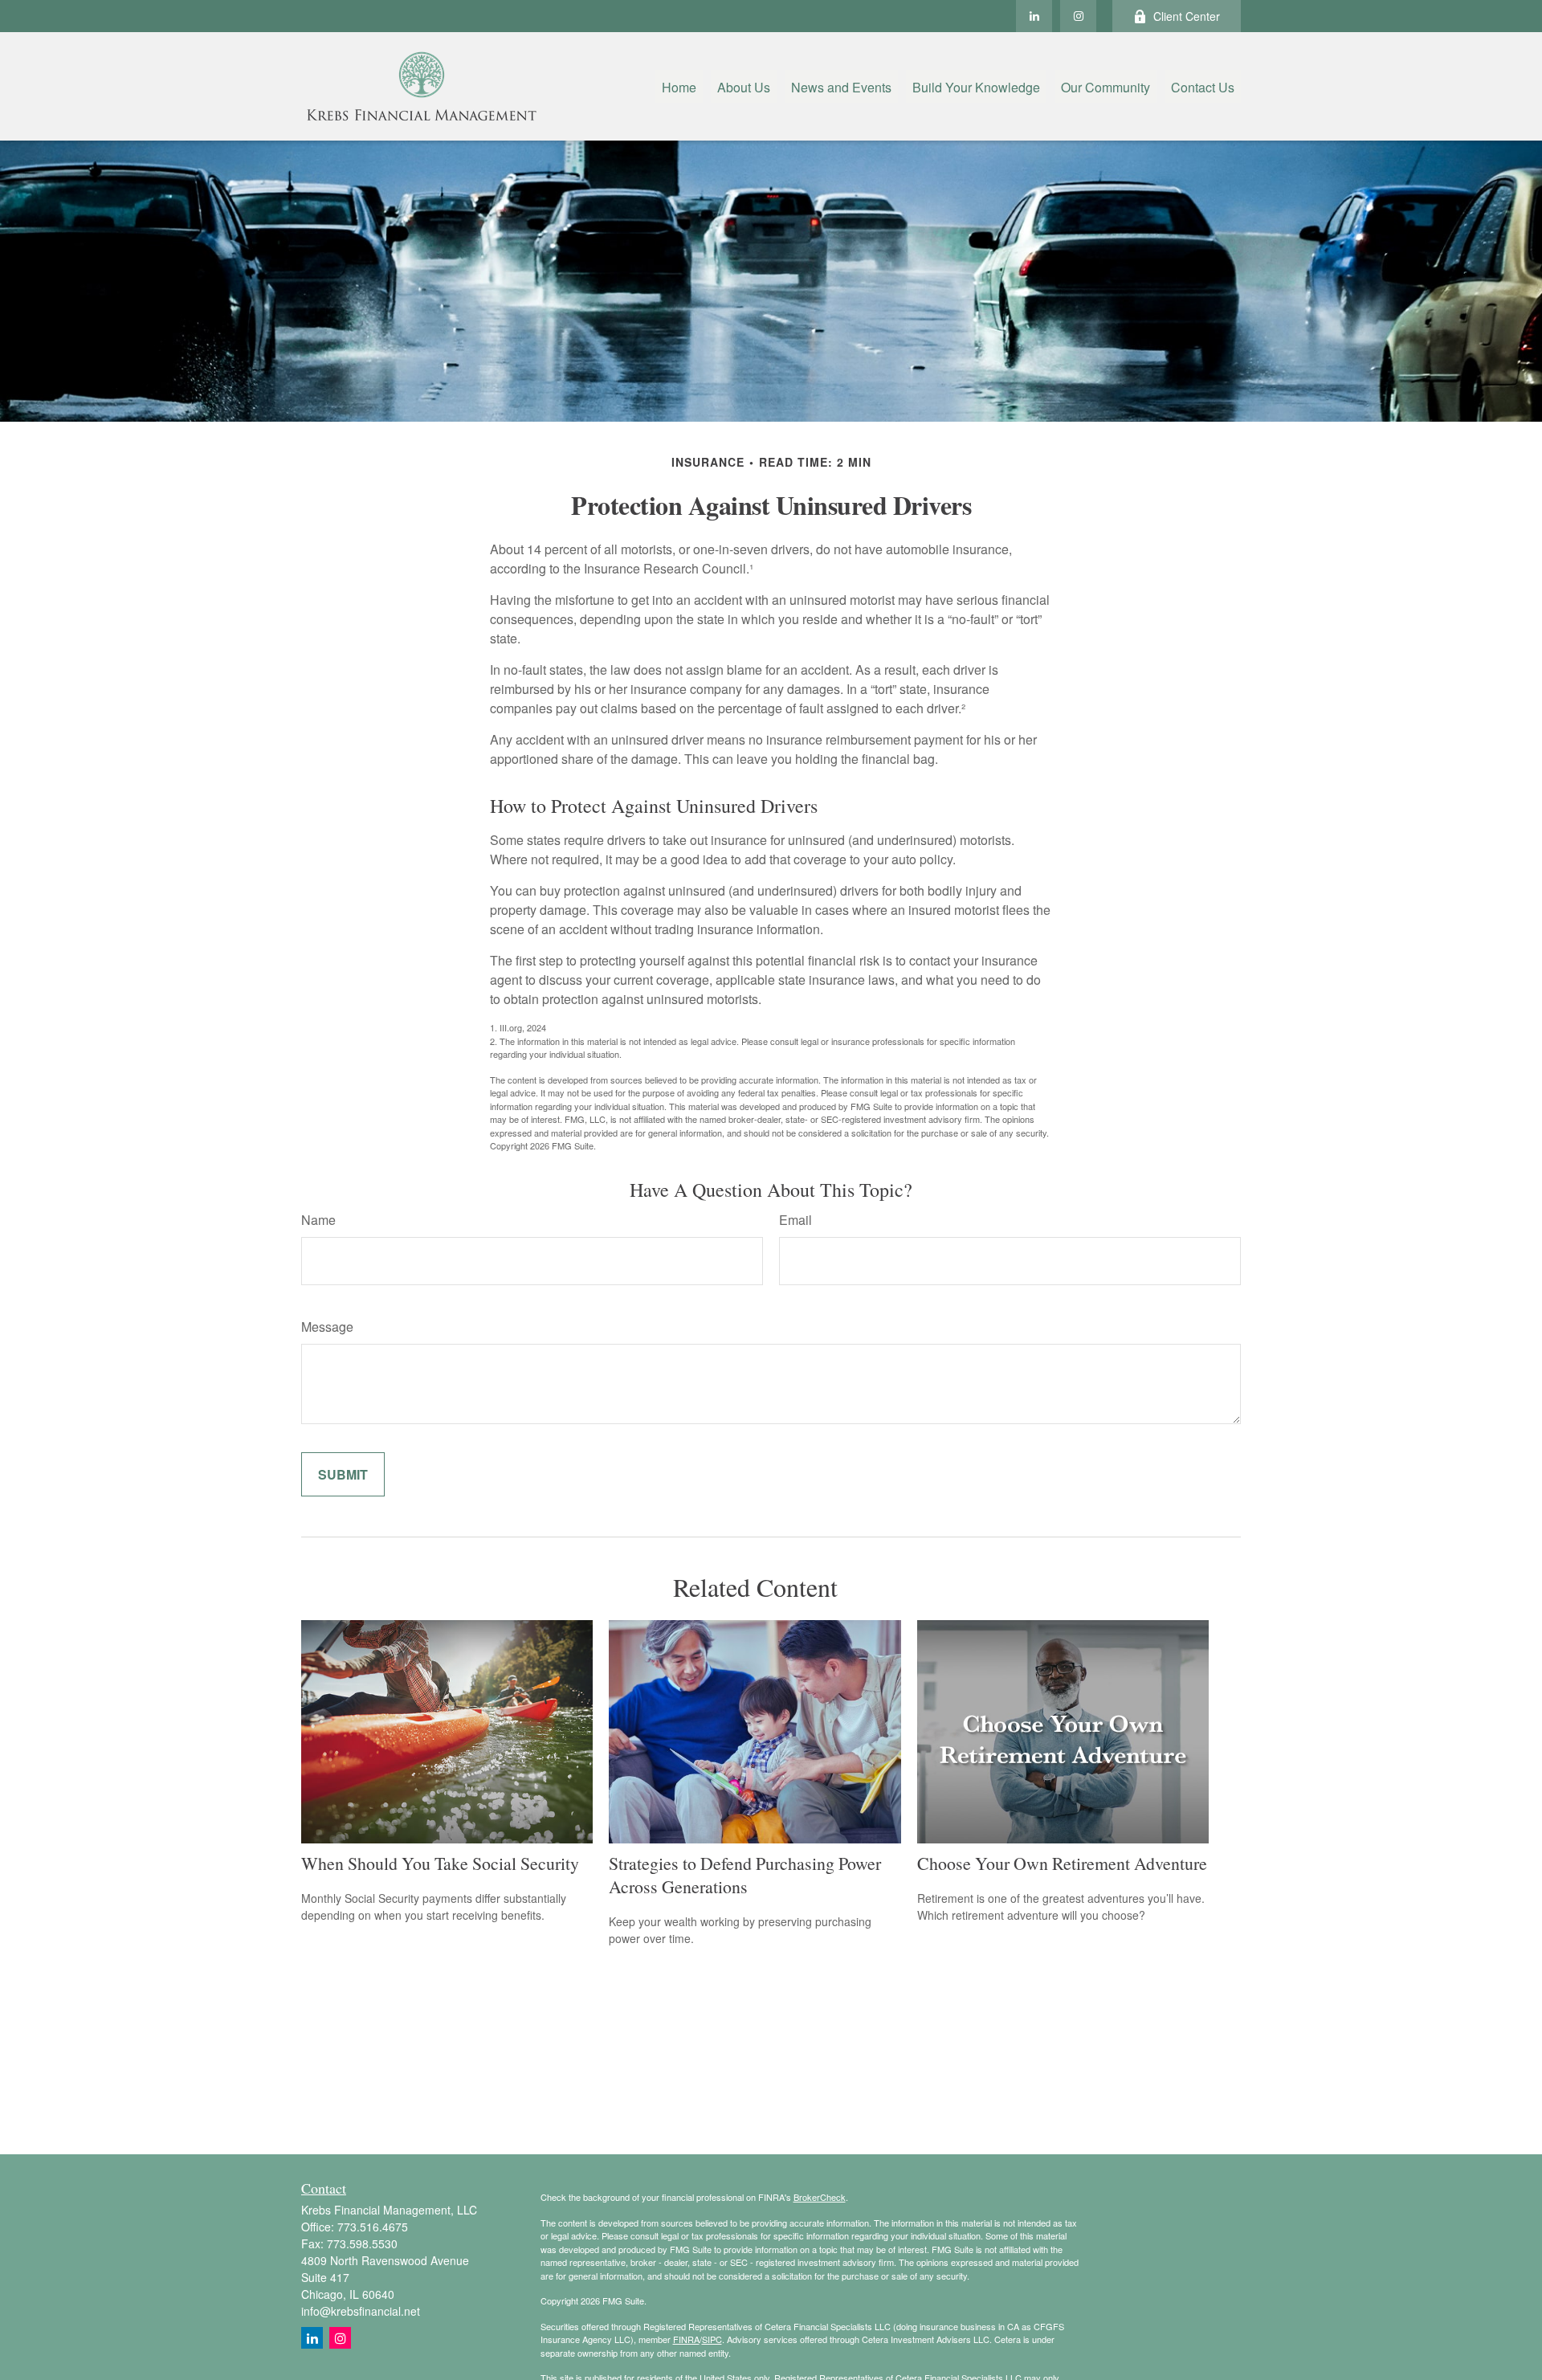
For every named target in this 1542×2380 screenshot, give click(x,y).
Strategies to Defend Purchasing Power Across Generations (745, 1875)
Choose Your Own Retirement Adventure (1062, 1863)
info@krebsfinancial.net (361, 2311)
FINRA (686, 2339)
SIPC (712, 2339)
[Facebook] (1078, 16)
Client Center (1187, 16)
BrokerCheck (820, 2197)
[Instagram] (340, 2338)
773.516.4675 (373, 2227)
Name (318, 1220)
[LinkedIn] (1034, 16)
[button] (679, 86)
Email (795, 1220)
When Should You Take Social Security (440, 1863)
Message (327, 1327)
